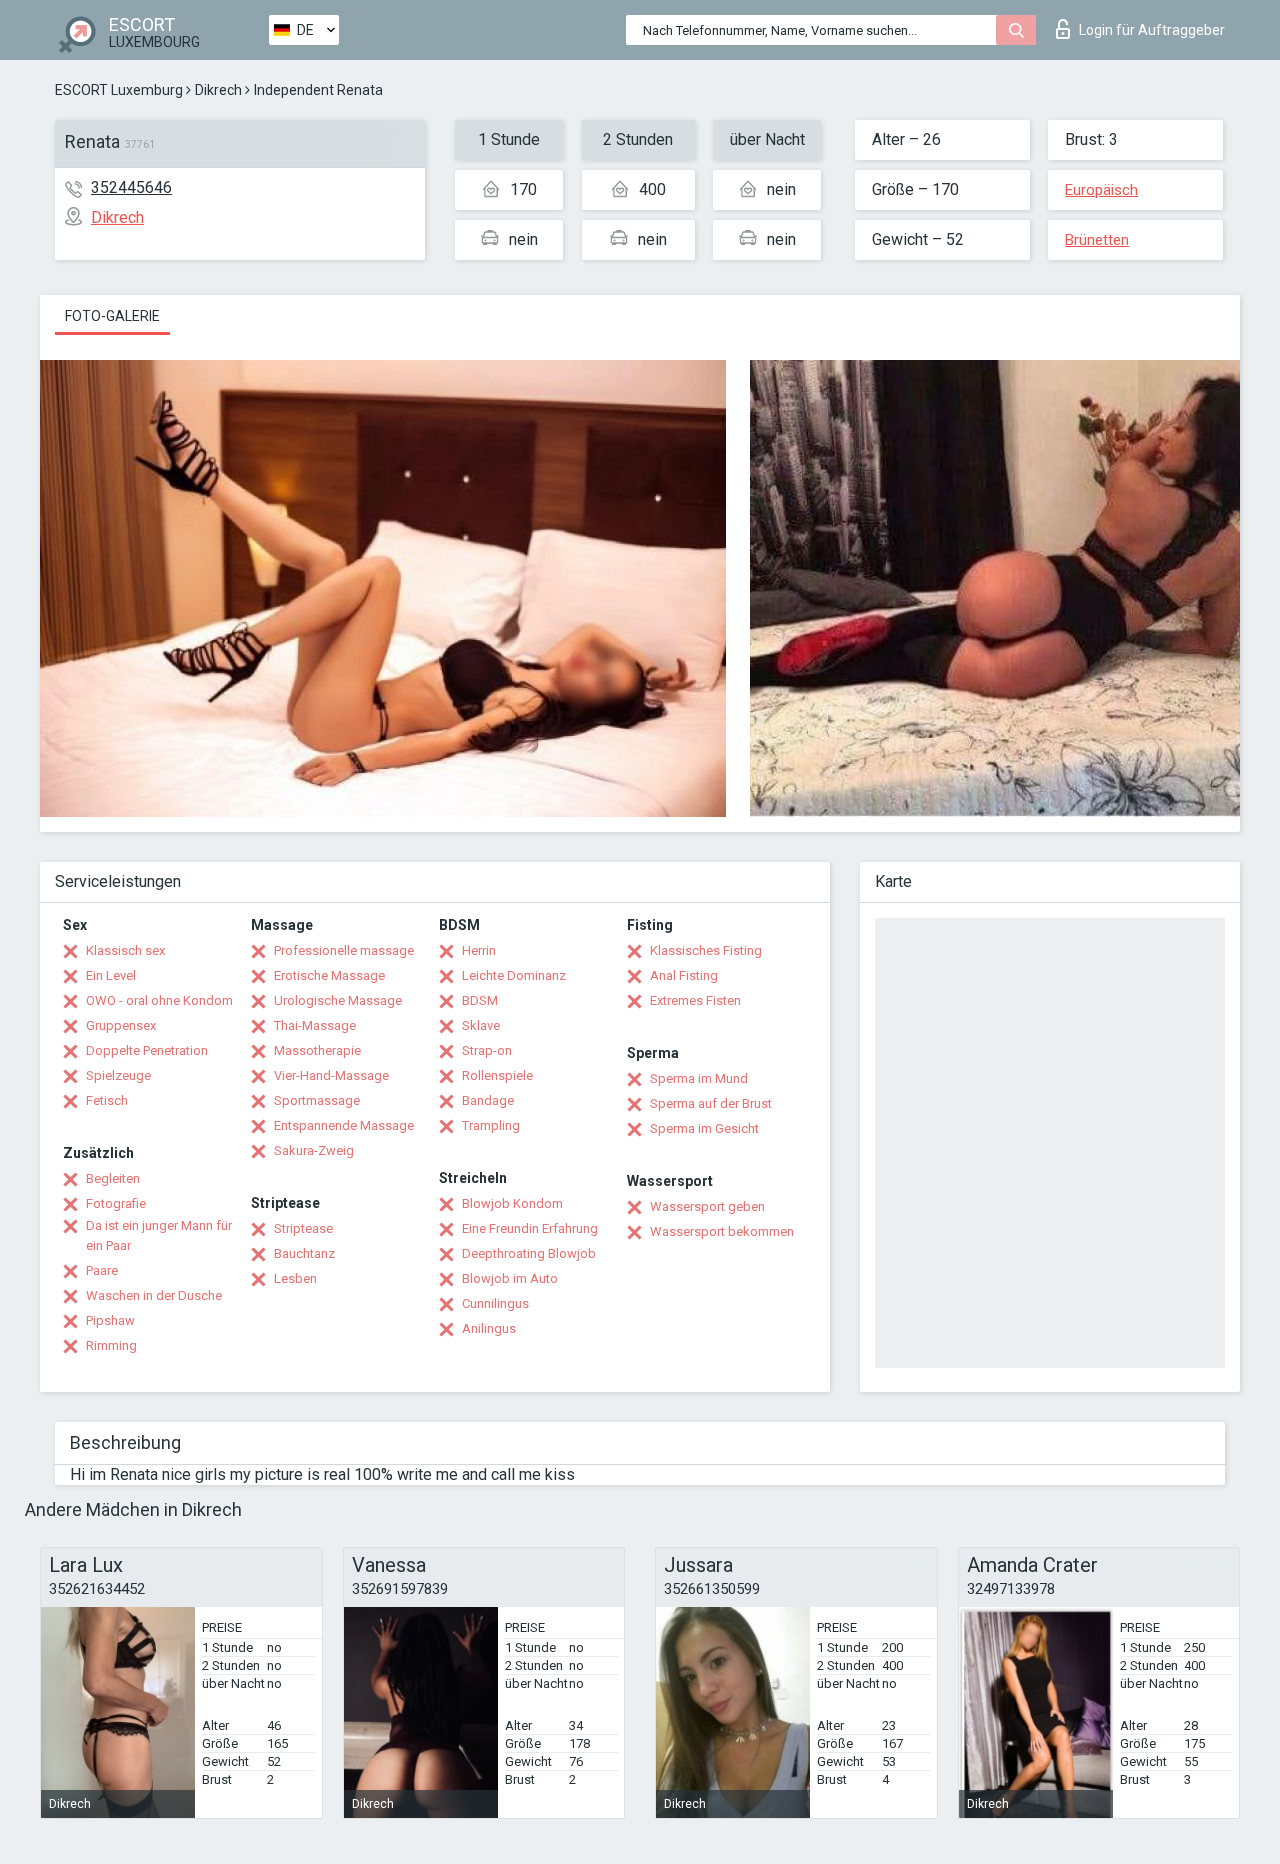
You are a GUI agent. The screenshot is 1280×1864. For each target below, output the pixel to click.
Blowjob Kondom (512, 1203)
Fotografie (116, 1203)
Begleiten (113, 1178)
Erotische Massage (329, 975)
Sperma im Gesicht (704, 1128)
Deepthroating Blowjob (529, 1253)
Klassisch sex (125, 950)
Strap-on (487, 1050)
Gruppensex (121, 1025)
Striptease (303, 1228)
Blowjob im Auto (510, 1278)
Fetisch (107, 1100)
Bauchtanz (304, 1253)
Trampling (491, 1125)
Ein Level (111, 975)
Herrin (479, 950)
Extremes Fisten (695, 1000)
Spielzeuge (118, 1075)
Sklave (481, 1025)
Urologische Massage (338, 1000)
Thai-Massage (315, 1025)
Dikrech (218, 90)
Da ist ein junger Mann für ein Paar (159, 1235)
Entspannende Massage (344, 1125)
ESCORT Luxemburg (119, 90)
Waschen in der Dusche (154, 1295)
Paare (102, 1270)
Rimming (111, 1345)
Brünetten (1097, 240)
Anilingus (489, 1328)
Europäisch (1101, 190)
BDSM (480, 1000)
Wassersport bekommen (722, 1231)
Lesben (295, 1278)
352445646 (131, 187)
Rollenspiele (497, 1075)
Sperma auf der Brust (711, 1103)
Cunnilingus (495, 1303)
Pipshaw (110, 1320)
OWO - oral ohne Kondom (159, 1000)
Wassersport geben (707, 1206)
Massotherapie (317, 1050)
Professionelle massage (344, 950)
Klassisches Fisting (706, 950)
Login (1152, 30)
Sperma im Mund (699, 1078)
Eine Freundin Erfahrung (530, 1228)
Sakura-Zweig (314, 1150)
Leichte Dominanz (514, 975)
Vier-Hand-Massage (331, 1075)
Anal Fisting (684, 975)
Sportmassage (317, 1100)
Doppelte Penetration (147, 1050)
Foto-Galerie (112, 316)
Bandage (488, 1100)
